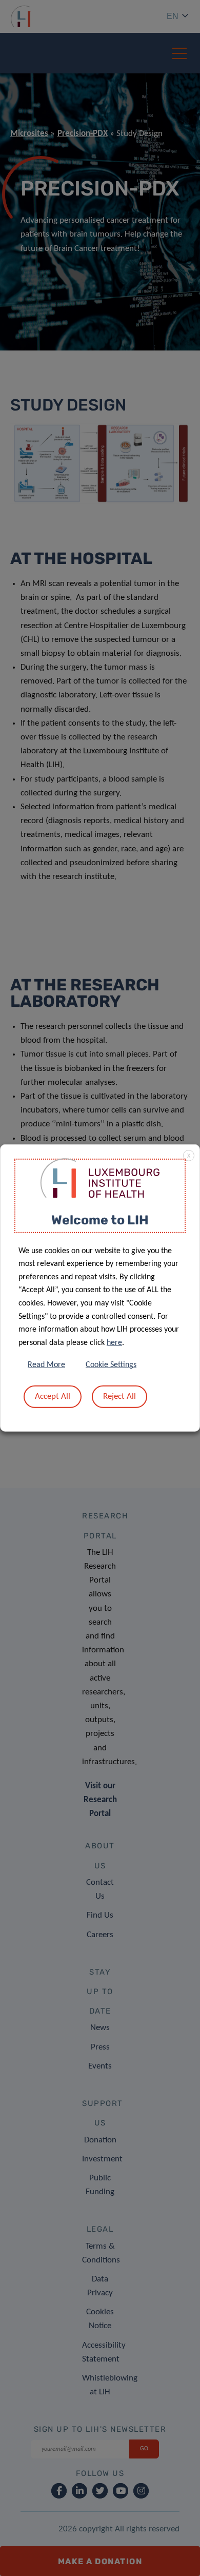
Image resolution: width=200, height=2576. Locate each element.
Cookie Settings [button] (111, 1365)
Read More (46, 1365)
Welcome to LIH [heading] (100, 1220)
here (114, 1343)
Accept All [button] (53, 1397)
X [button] (189, 1156)
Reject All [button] (119, 1397)
